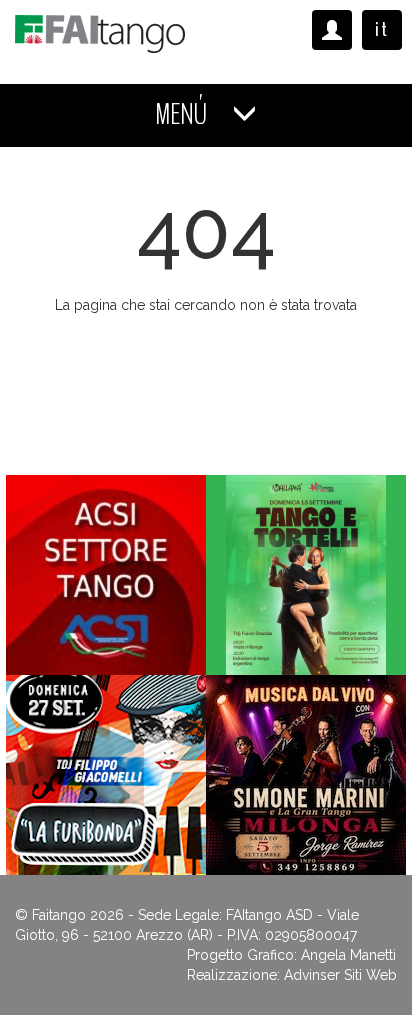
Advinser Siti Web (340, 975)
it (382, 29)
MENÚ (183, 114)
